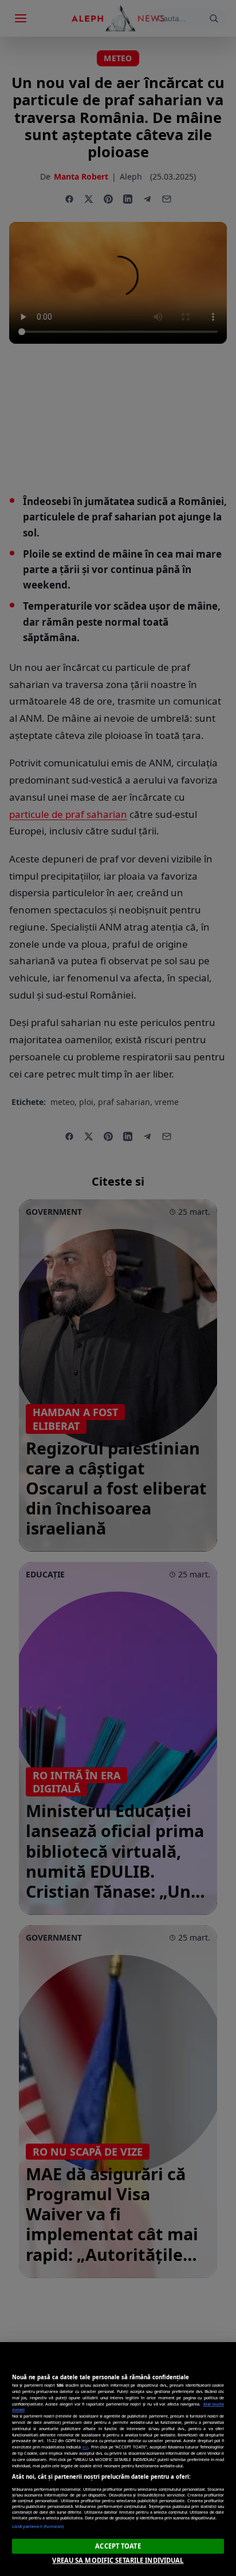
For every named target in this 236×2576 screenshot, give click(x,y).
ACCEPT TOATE (118, 2546)
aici (85, 2447)
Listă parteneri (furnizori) (38, 2526)
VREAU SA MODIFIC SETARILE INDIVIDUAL (118, 2560)
